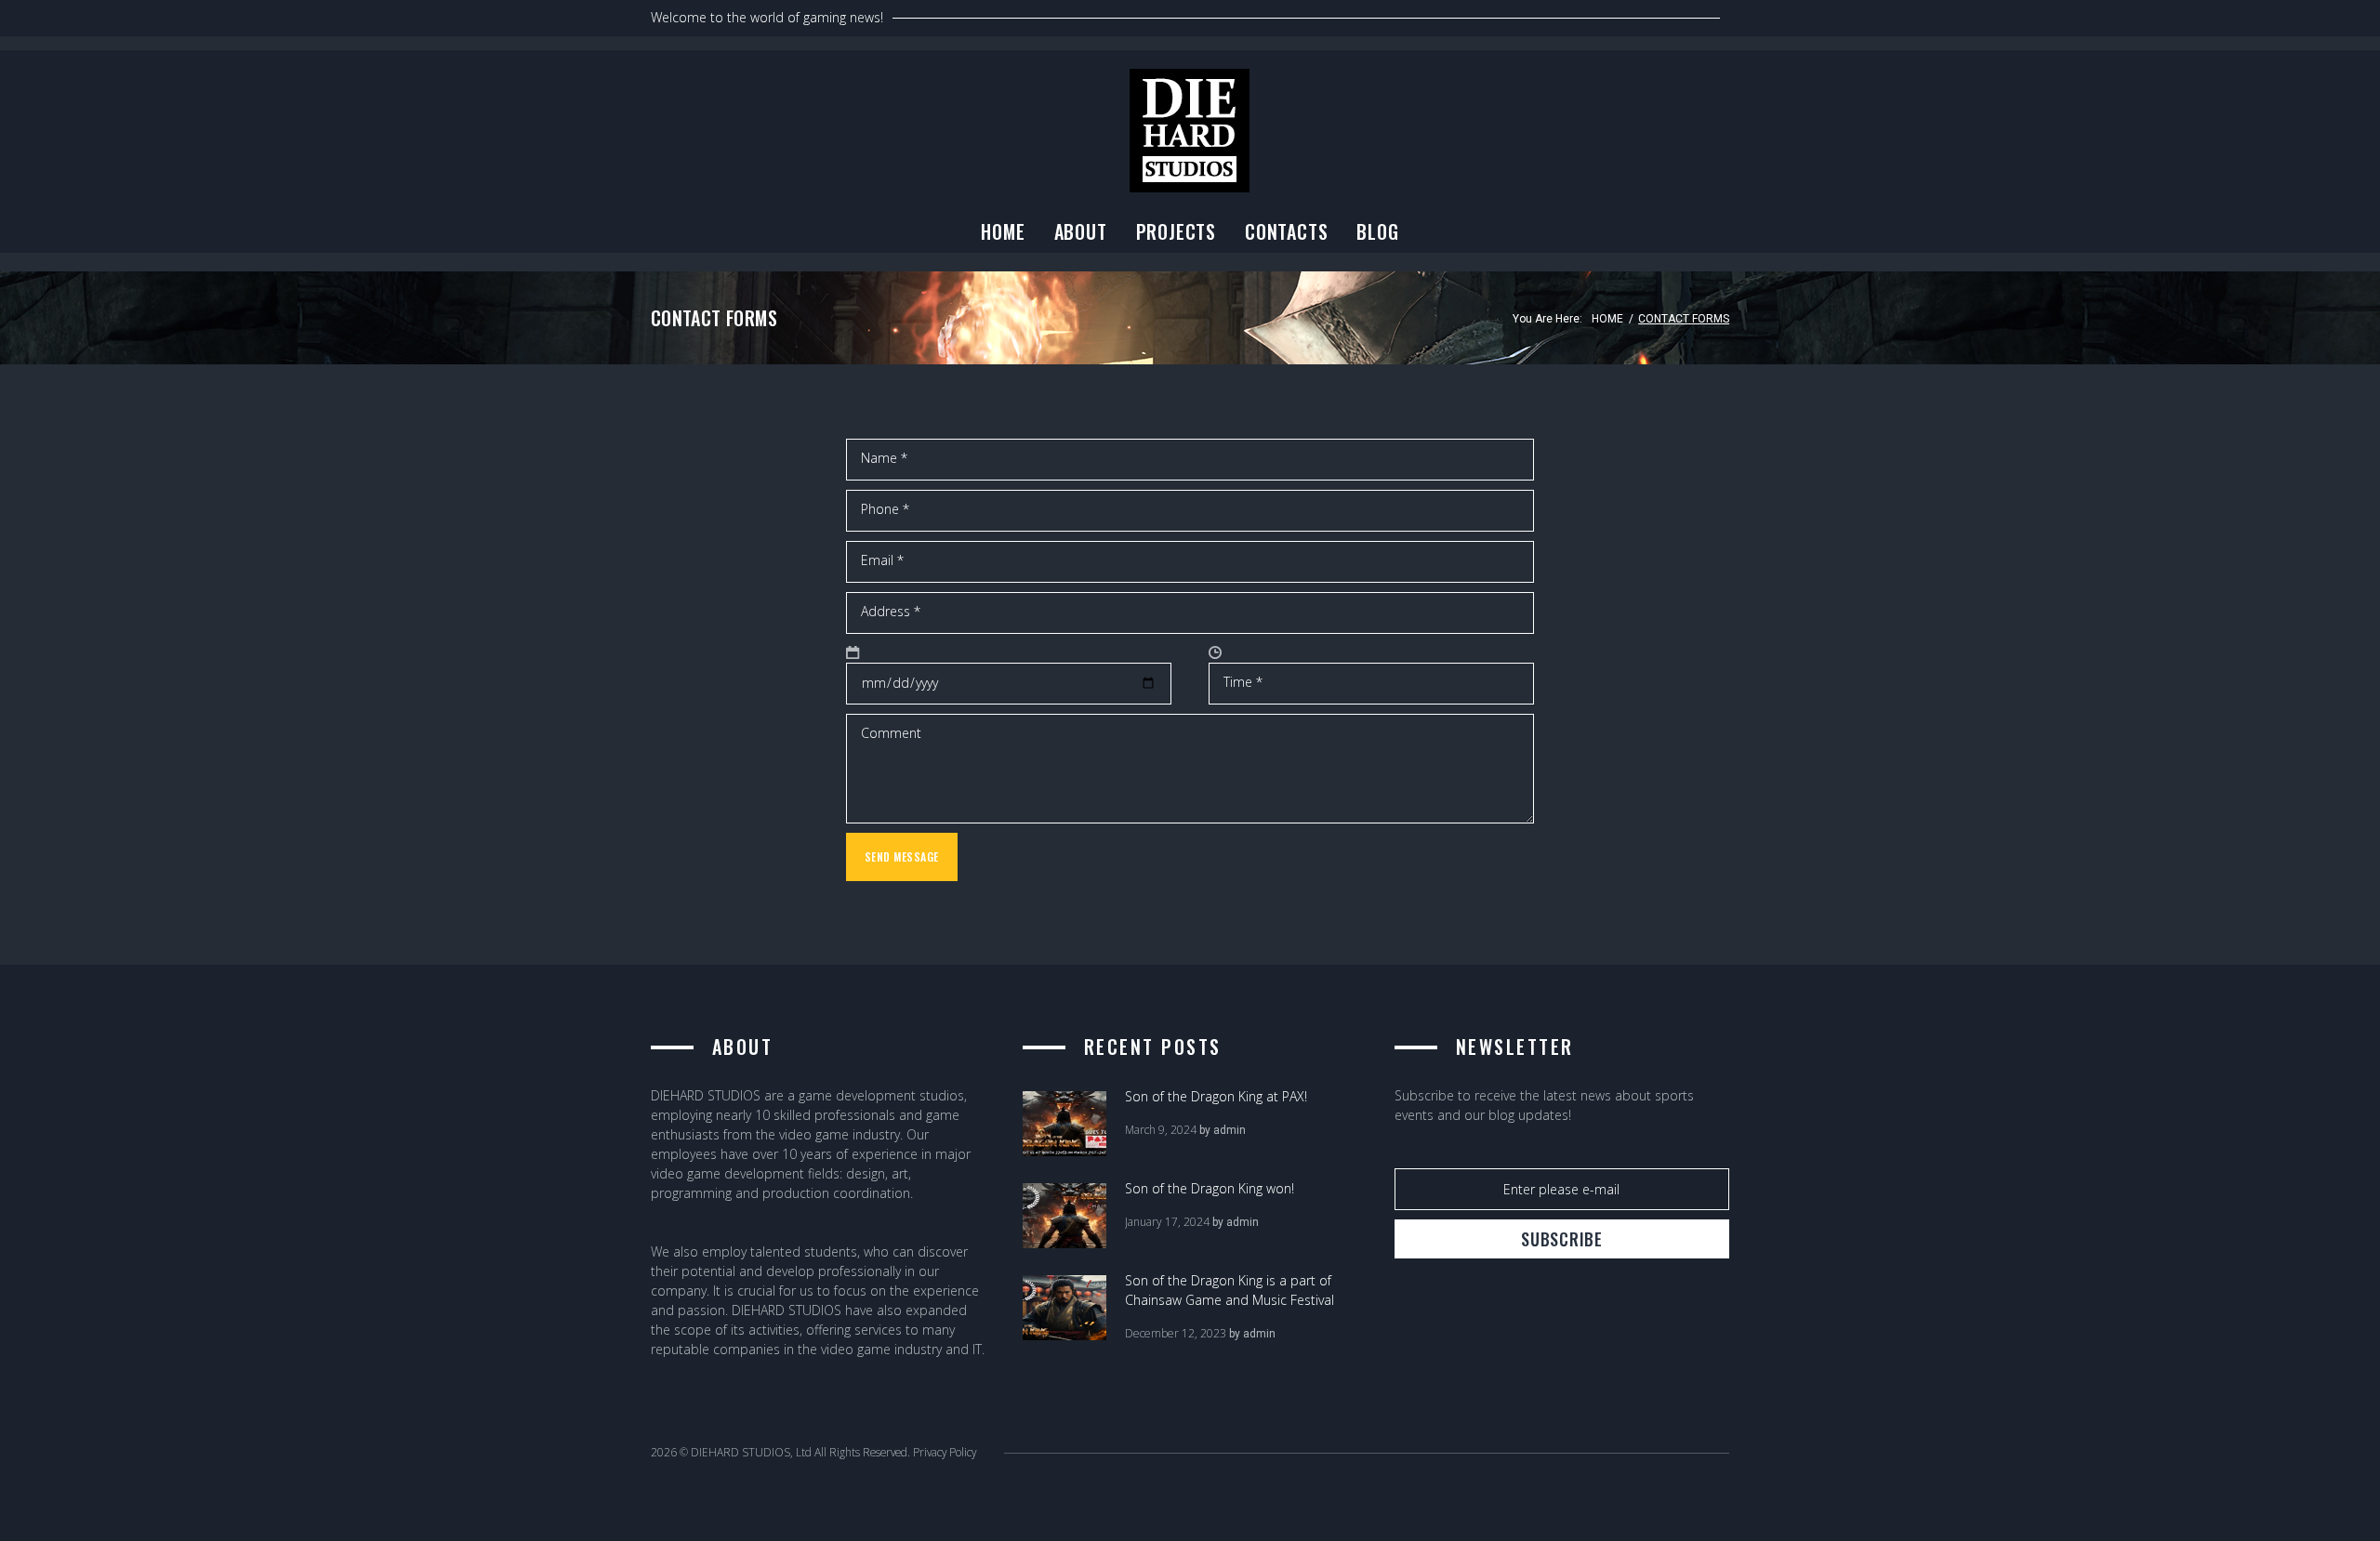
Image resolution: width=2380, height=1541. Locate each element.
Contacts (1286, 231)
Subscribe (1561, 1239)
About (1081, 231)
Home (1003, 231)
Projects (1176, 231)
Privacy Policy (945, 1452)
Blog (1377, 231)
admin (1230, 1130)
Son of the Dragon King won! (1210, 1188)
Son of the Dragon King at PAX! (1216, 1096)
